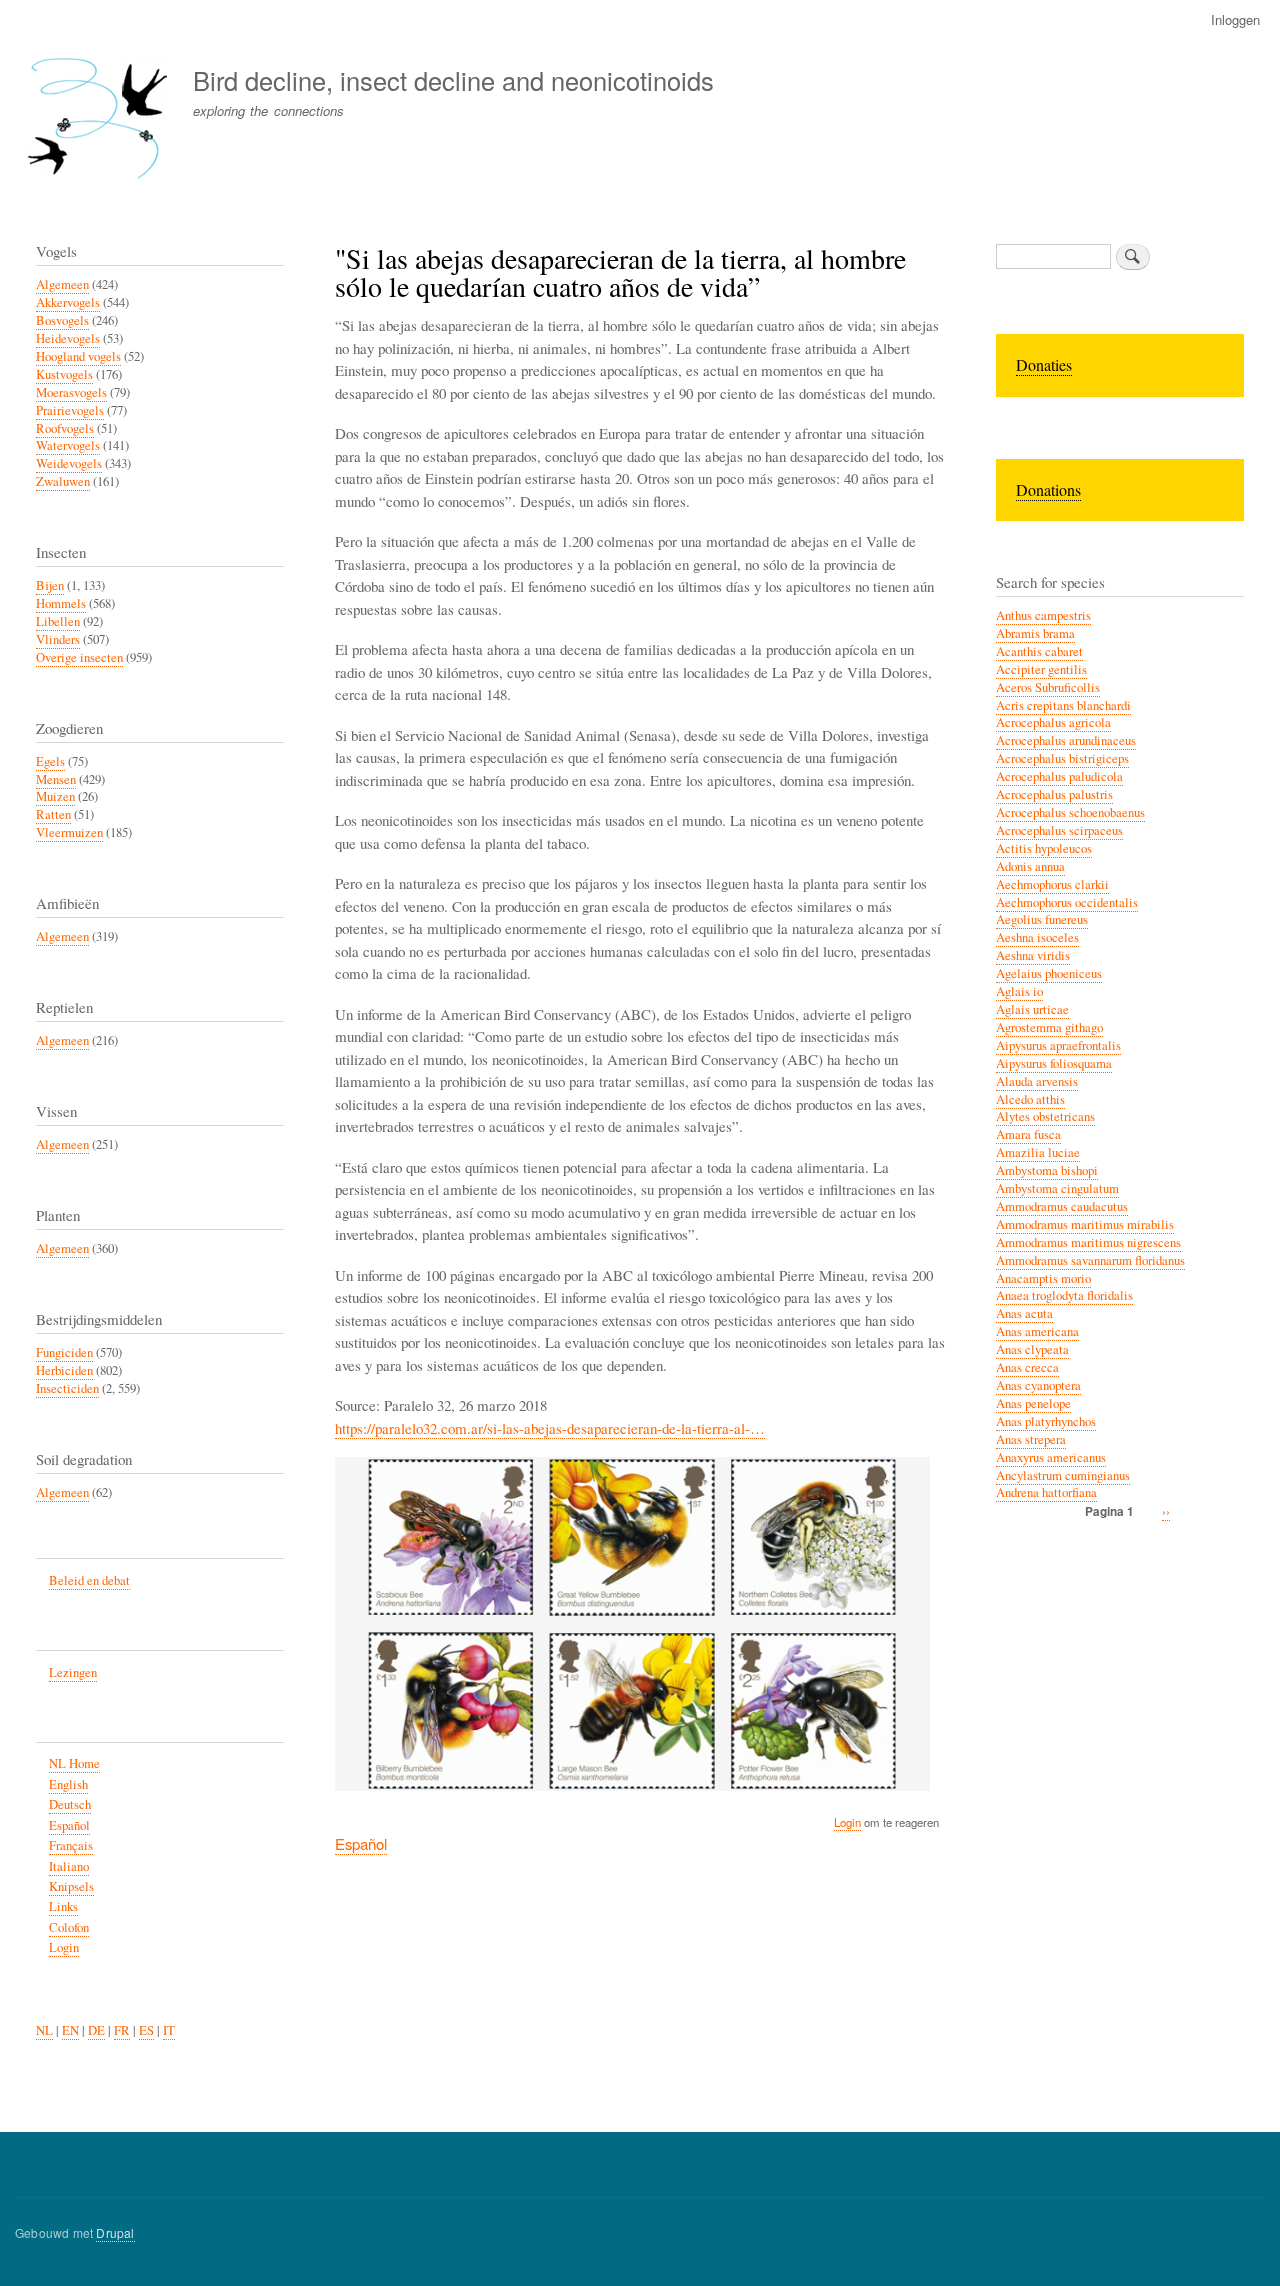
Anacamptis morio (1043, 1278)
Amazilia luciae (1038, 1152)
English (68, 1784)
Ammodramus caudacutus (1062, 1206)
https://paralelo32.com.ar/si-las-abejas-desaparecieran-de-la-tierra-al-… (550, 1428)
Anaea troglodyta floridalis (1064, 1295)
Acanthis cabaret (1039, 651)
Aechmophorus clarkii (1052, 884)
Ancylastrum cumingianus (1063, 1475)
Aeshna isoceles (1037, 937)
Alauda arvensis (1037, 1081)
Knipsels (71, 1886)
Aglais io (1019, 991)
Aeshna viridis (1033, 955)
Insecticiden (67, 1388)
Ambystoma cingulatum (1057, 1188)
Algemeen (62, 284)
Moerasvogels (71, 392)
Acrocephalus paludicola (1059, 776)
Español (361, 1843)
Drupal (115, 2232)
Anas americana (1037, 1331)
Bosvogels (62, 320)
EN (70, 2030)
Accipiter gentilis (1041, 669)
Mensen (56, 779)
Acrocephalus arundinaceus (1066, 740)
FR (122, 2030)
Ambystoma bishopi (1047, 1170)
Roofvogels (65, 428)
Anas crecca (1027, 1367)
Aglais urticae (1032, 1009)
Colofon (69, 1927)
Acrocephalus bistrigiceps (1062, 758)
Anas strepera (1031, 1439)
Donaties (1044, 364)
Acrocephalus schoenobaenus (1070, 812)
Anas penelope (1033, 1403)
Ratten (53, 814)
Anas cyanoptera (1038, 1385)
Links (63, 1906)
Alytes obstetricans (1045, 1116)
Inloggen (1235, 19)
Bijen (50, 585)
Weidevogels (69, 463)
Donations (1048, 489)
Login (847, 1822)
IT (169, 2030)
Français (71, 1845)
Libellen (58, 621)
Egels (50, 761)
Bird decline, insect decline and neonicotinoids (453, 80)
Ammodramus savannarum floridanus (1090, 1260)
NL (44, 2030)
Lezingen (73, 1672)
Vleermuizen (69, 832)
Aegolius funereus (1042, 919)
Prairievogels (70, 410)
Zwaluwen (63, 481)
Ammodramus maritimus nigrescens (1088, 1242)
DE (96, 2030)
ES (146, 2030)
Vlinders (58, 639)
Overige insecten (79, 657)
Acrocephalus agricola (1053, 722)
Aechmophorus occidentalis (1067, 902)
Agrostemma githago (1049, 1027)
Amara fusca (1028, 1134)
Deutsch (70, 1804)
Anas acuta (1024, 1313)
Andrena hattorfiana (1046, 1492)
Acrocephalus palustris (1054, 794)
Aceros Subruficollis (1048, 687)
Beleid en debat (89, 1580)
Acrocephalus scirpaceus (1059, 830)
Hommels (61, 603)
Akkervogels (68, 302)
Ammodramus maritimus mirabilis (1085, 1224)
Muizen (55, 796)
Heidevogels (68, 338)
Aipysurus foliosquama (1054, 1063)
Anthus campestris (1043, 615)
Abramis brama (1035, 633)
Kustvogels (64, 374)
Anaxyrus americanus (1051, 1457)
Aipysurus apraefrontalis (1058, 1045)
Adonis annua (1030, 866)
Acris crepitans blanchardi (1063, 705)
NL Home (74, 1763)
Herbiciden (64, 1370)
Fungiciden (64, 1352)
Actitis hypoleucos (1044, 848)
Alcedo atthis (1030, 1099)
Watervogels (68, 445)
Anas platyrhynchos (1046, 1421)
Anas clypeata (1032, 1349)
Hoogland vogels (78, 356)
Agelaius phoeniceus (1049, 973)
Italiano (69, 1866)
